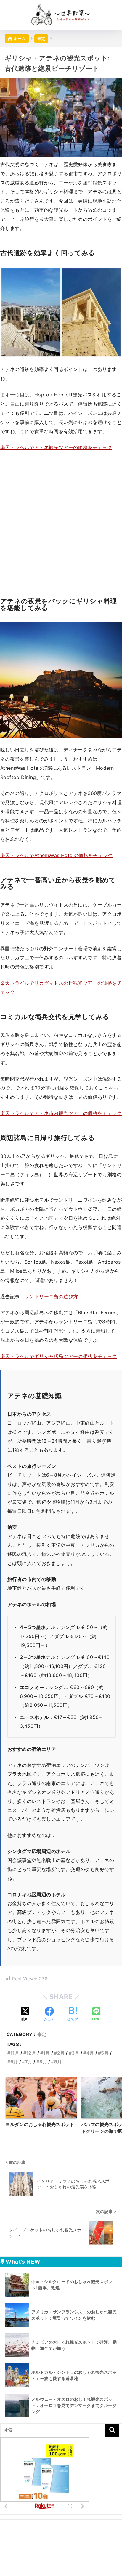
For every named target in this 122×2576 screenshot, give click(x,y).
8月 (43, 2062)
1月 (47, 2053)
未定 (42, 2034)
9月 (58, 2062)
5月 (105, 2053)
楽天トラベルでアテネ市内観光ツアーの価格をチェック (61, 1113)
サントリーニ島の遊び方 (51, 1296)
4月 (90, 2053)
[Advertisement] (61, 520)
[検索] (112, 2430)
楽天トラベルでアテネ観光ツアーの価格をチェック (56, 447)
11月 (15, 2053)
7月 (29, 2062)
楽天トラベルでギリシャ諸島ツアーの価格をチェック (59, 1356)
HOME (64, 2551)
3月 (76, 2053)
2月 (61, 2053)
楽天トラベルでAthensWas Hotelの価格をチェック (56, 855)
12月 (31, 2053)
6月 (14, 2062)
